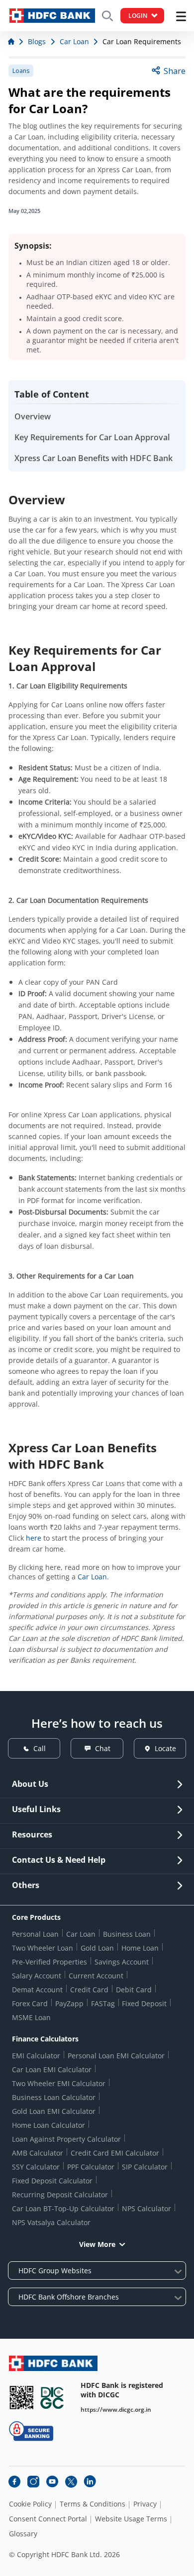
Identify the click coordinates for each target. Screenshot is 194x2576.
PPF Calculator (91, 2167)
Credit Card (89, 1990)
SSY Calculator (36, 2167)
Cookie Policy (30, 2504)
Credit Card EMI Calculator (115, 2153)
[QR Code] (21, 2398)
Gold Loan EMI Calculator (54, 2111)
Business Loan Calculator (54, 2097)
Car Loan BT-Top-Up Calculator (63, 2208)
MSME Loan (31, 2017)
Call (40, 1748)
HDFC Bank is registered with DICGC (122, 2390)
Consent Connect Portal (48, 2519)
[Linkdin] (90, 2482)
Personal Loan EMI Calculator (116, 2056)
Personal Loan (35, 1934)
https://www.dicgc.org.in (116, 2409)
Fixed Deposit (144, 2003)
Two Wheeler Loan (43, 1948)
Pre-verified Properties (49, 1962)
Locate (165, 1748)
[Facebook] (14, 2482)
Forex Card (30, 2003)
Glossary (23, 2534)
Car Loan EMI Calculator (52, 2069)
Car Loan (92, 1577)
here (34, 1538)
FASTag (103, 2003)
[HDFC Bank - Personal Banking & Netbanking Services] (53, 2363)
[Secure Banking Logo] (31, 2431)
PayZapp (69, 2003)
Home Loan (140, 1948)
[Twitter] (71, 2482)
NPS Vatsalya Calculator (51, 2222)
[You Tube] (52, 2482)
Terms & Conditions (93, 2504)
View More (97, 2244)
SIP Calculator (145, 2167)
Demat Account (37, 1990)
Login (138, 16)
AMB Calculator (38, 2153)
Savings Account (122, 1962)
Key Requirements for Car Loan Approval (92, 437)
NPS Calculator (146, 2208)
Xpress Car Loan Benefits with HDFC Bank (94, 458)
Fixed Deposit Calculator (52, 2181)
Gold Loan (97, 1948)
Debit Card (134, 1990)
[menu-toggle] (181, 16)
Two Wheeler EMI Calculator (59, 2083)
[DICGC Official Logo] (52, 2398)
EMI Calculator (36, 2056)
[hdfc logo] (52, 16)
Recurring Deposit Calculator (60, 2195)
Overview (33, 416)
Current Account (96, 1976)
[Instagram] (33, 2482)
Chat (103, 1748)
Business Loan (127, 1934)
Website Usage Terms (131, 2519)
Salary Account (37, 1976)
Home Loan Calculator (48, 2125)
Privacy (145, 2504)
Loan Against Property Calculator (66, 2139)
